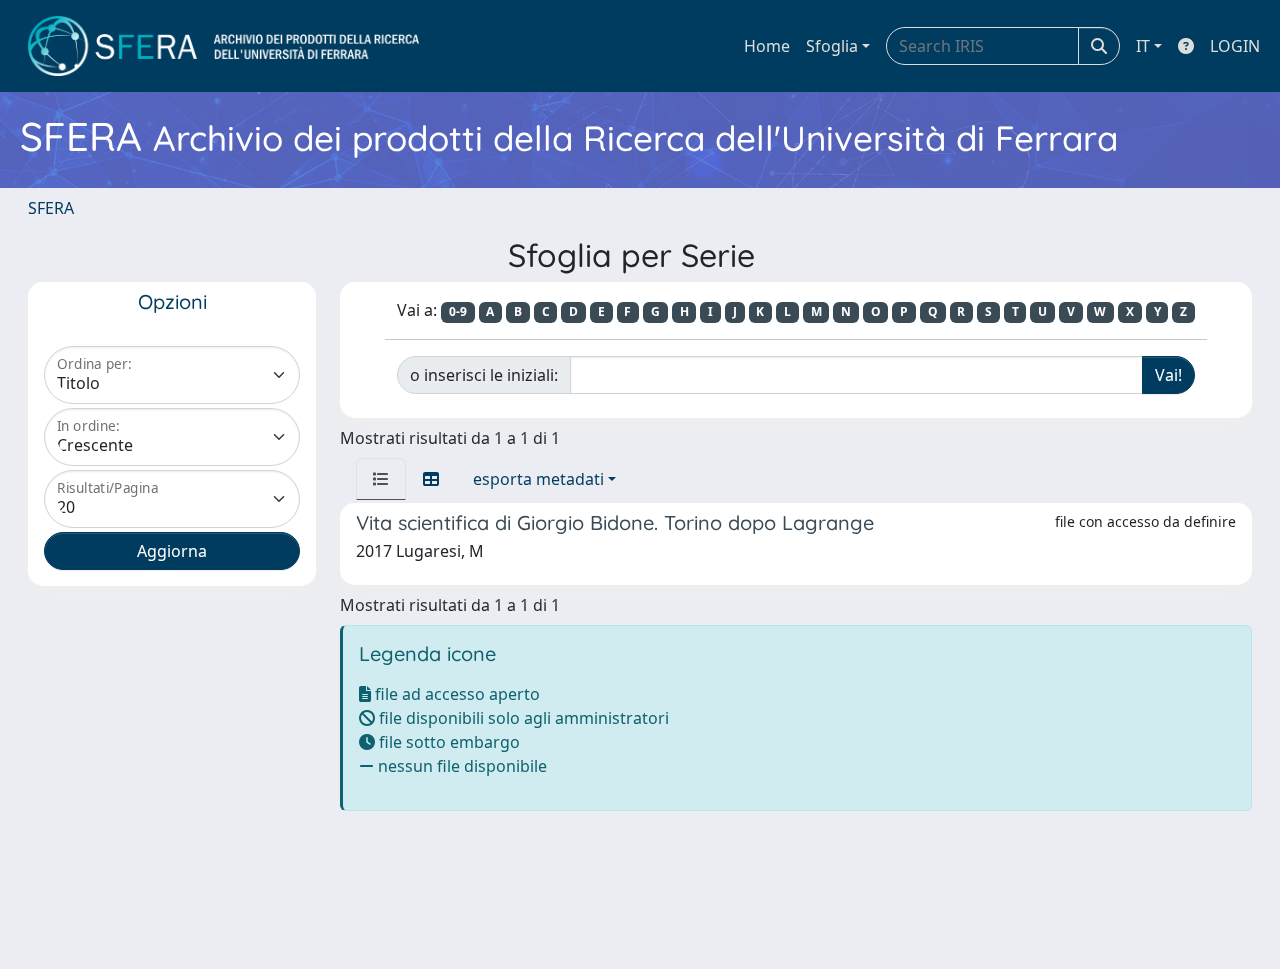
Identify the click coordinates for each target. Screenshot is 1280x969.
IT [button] (1143, 46)
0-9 (458, 311)
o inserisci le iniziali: (484, 375)
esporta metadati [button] (538, 479)
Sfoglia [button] (832, 46)
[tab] (381, 479)
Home (767, 46)
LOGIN (1235, 46)
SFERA (51, 208)
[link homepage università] (223, 46)
